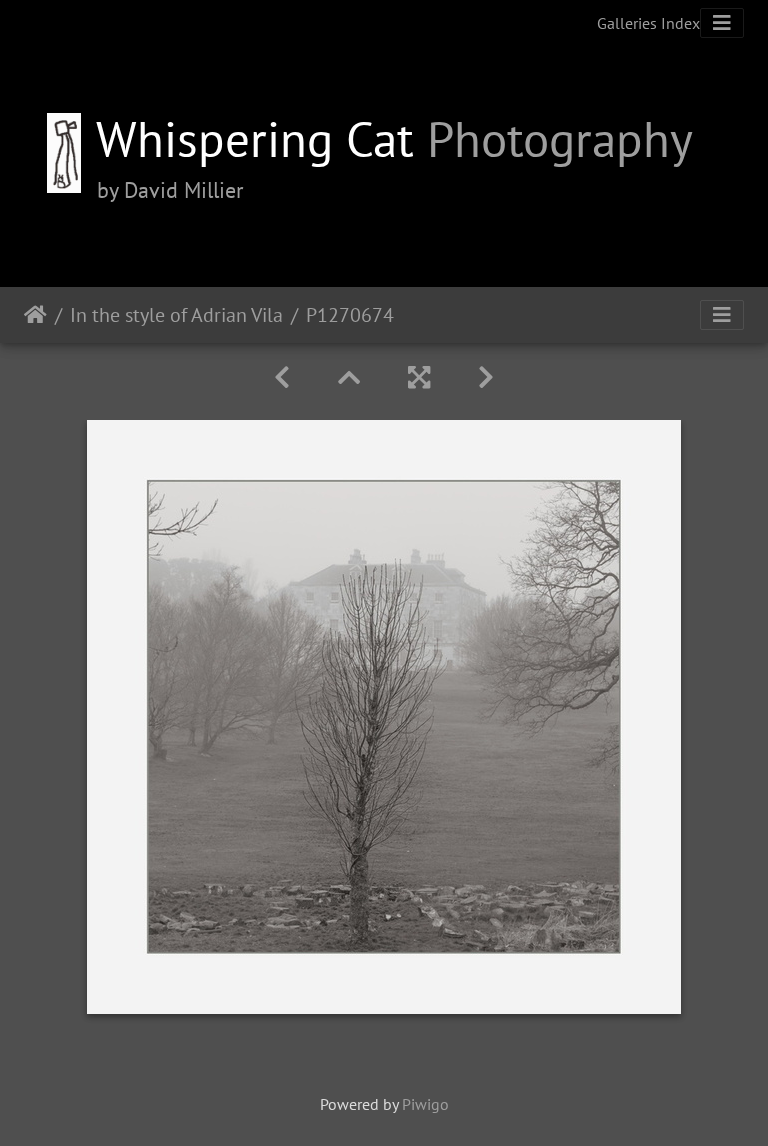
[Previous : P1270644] (282, 377)
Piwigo (425, 1104)
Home (35, 315)
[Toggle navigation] (722, 23)
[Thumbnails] (349, 377)
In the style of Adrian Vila (176, 315)
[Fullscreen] (419, 377)
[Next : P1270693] (486, 377)
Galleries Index (648, 23)
